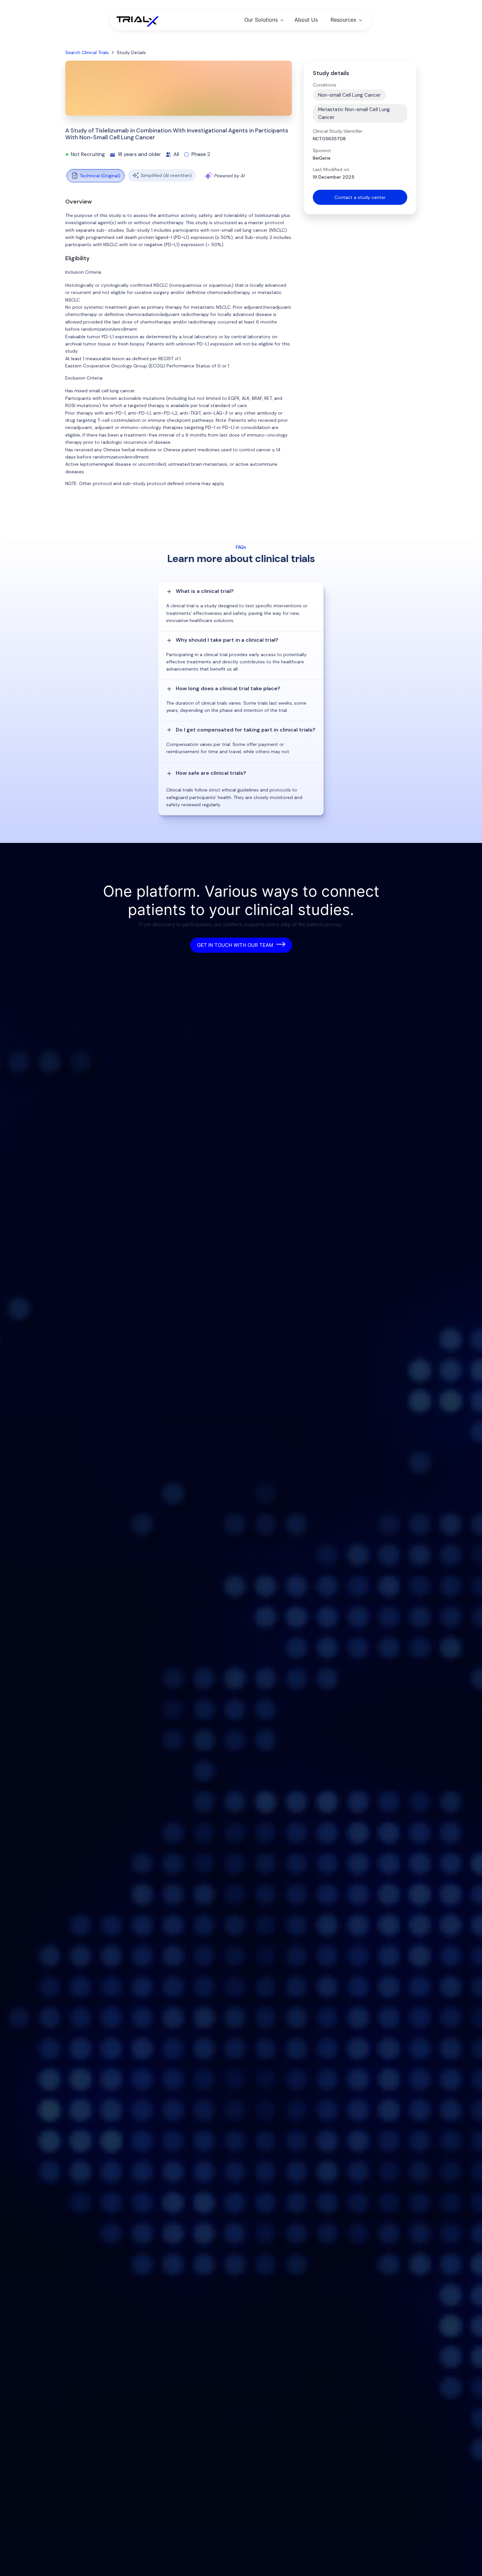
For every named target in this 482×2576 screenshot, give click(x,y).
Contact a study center (360, 197)
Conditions (325, 85)
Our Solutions (261, 20)
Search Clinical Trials (87, 52)
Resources (343, 20)
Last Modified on (331, 169)
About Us (306, 20)
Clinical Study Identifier (338, 131)
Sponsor (322, 150)
